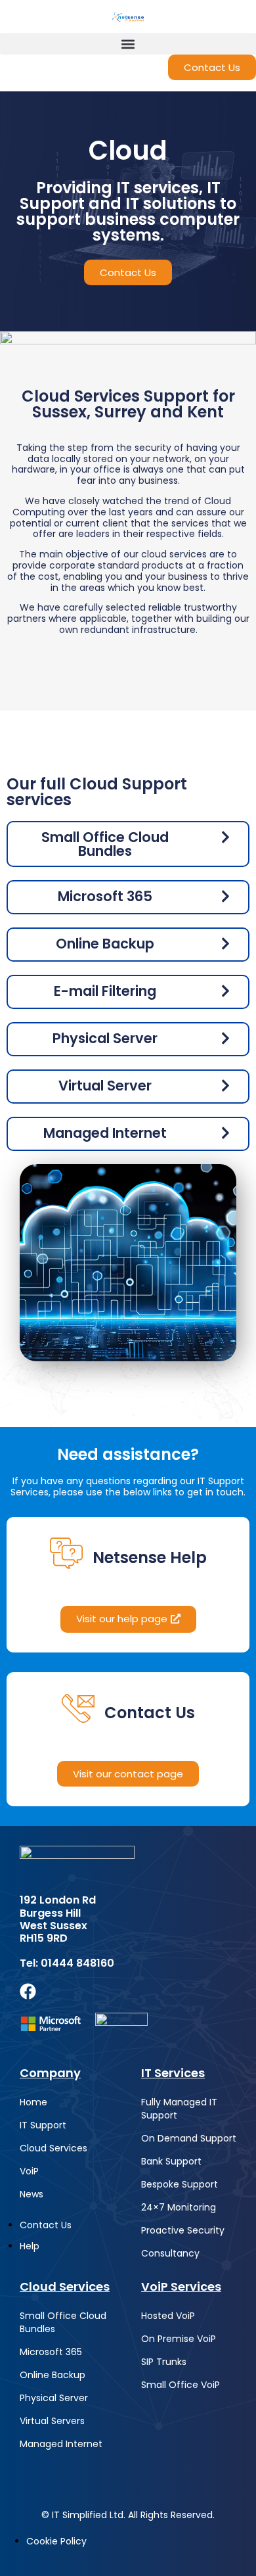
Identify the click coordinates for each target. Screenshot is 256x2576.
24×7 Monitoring (179, 2207)
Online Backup (53, 2375)
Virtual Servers (52, 2421)
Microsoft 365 (51, 2352)
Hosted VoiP (168, 2316)
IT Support (43, 2125)
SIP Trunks (164, 2362)
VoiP (29, 2171)
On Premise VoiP (179, 2339)
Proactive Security (183, 2230)
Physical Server (54, 2398)
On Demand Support (189, 2138)
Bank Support (171, 2161)
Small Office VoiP (181, 2385)
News (32, 2194)
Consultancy (170, 2253)
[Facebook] (28, 1991)
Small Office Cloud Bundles (63, 2322)
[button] (128, 44)
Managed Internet (61, 2444)
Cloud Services (53, 2148)
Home (33, 2102)
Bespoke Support (180, 2184)
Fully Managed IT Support (179, 2109)
